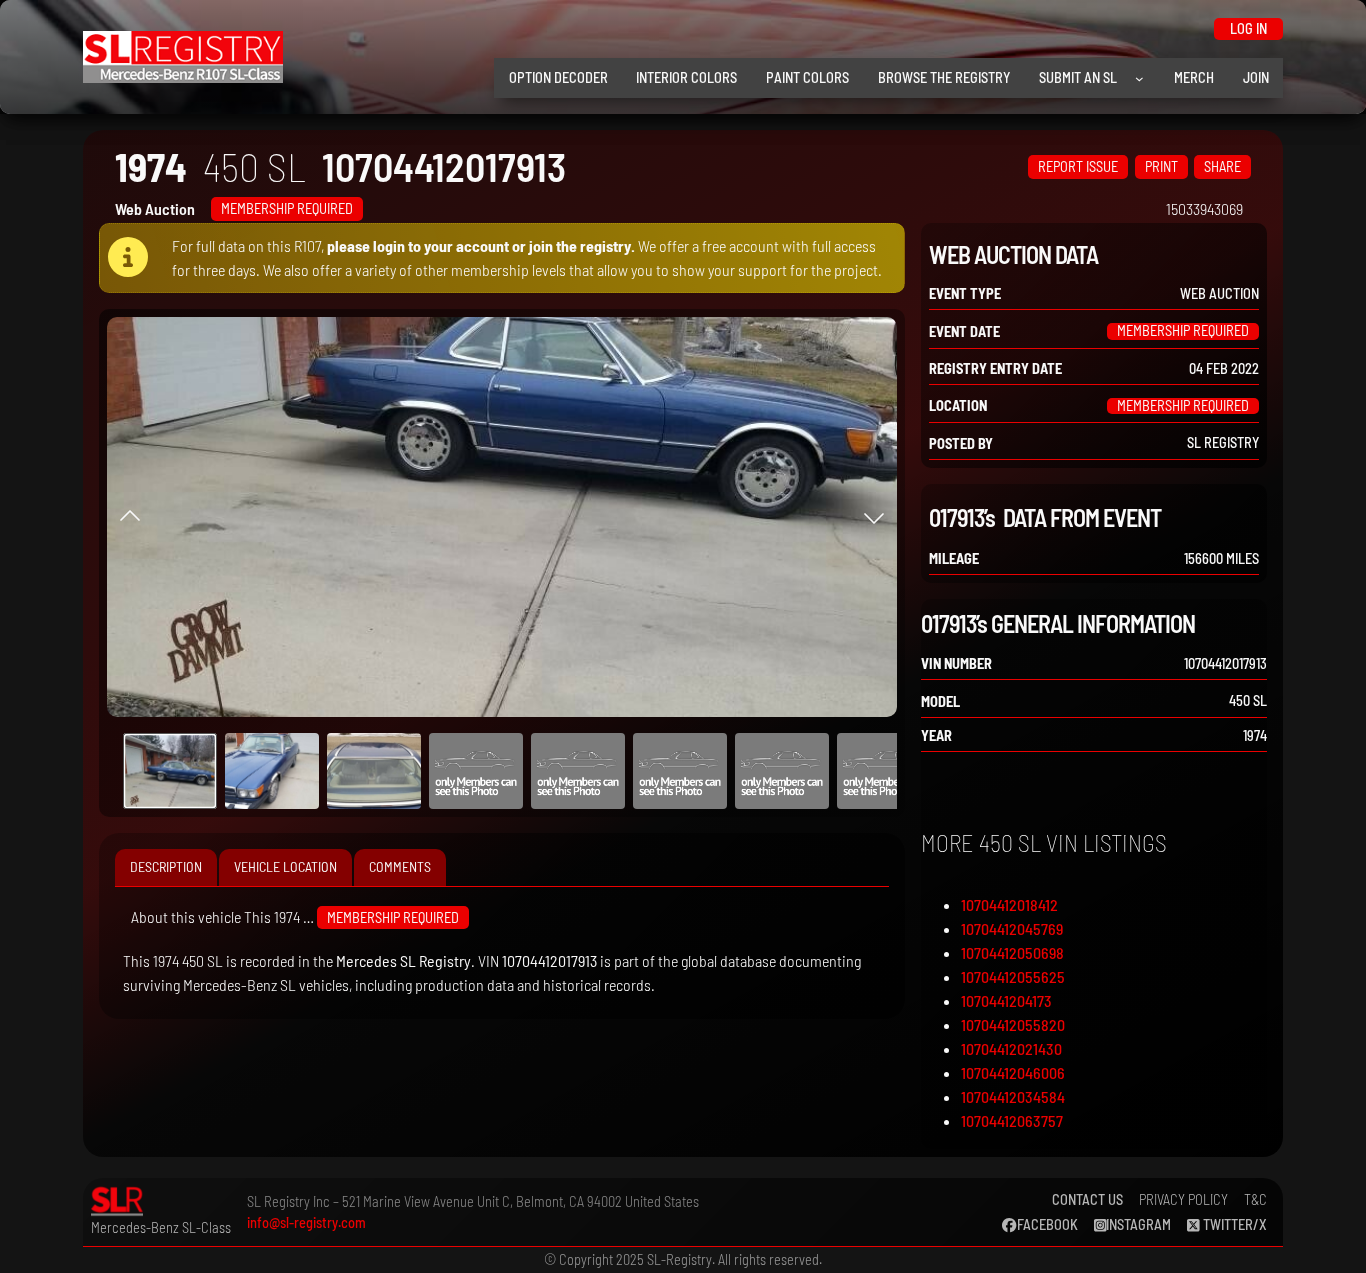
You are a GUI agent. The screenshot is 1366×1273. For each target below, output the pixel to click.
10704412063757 (1012, 1120)
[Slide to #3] (476, 771)
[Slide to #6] (782, 771)
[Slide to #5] (680, 771)
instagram (1138, 1224)
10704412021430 (1011, 1048)
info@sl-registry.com (306, 1222)
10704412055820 (1013, 1024)
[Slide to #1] (170, 771)
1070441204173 (1006, 1000)
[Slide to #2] (374, 771)
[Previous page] (130, 517)
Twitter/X (1233, 1224)
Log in (1248, 28)
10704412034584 (1013, 1096)
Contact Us (1087, 1199)
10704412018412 (1009, 904)
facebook (1047, 1224)
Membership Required (287, 208)
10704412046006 (1013, 1072)
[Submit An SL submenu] (1139, 78)
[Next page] (874, 517)
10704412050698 (1012, 952)
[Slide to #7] (884, 771)
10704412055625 (1013, 976)
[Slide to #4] (578, 771)
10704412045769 (1012, 928)
